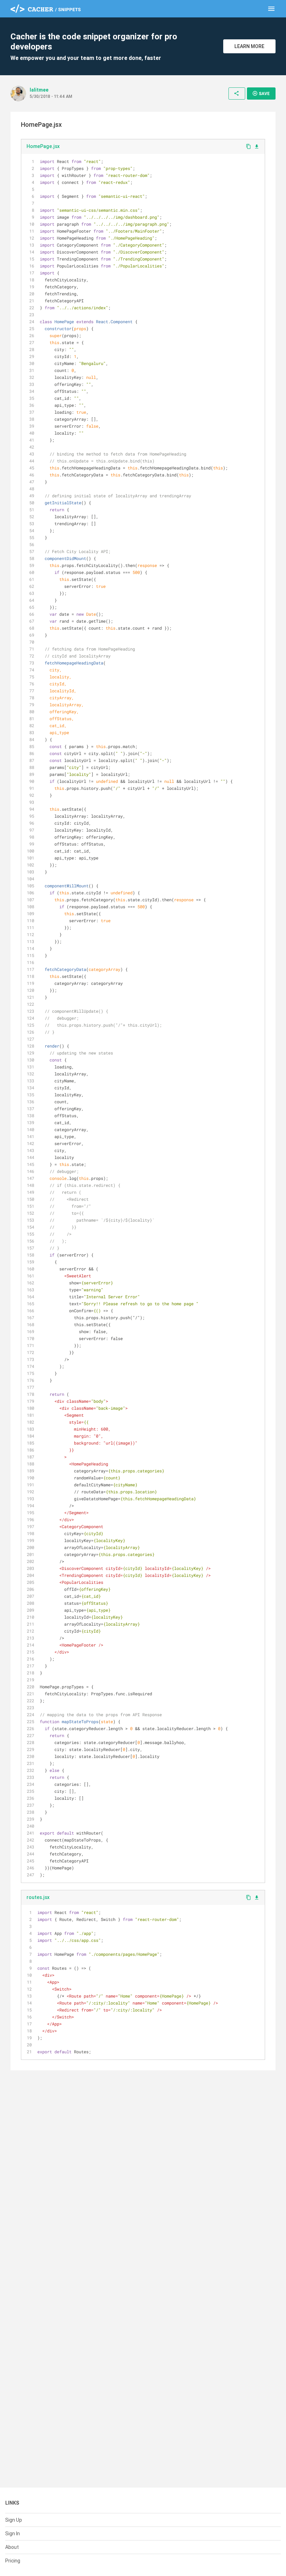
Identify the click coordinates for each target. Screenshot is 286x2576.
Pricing (13, 2561)
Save (261, 93)
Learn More (249, 46)
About (12, 2547)
